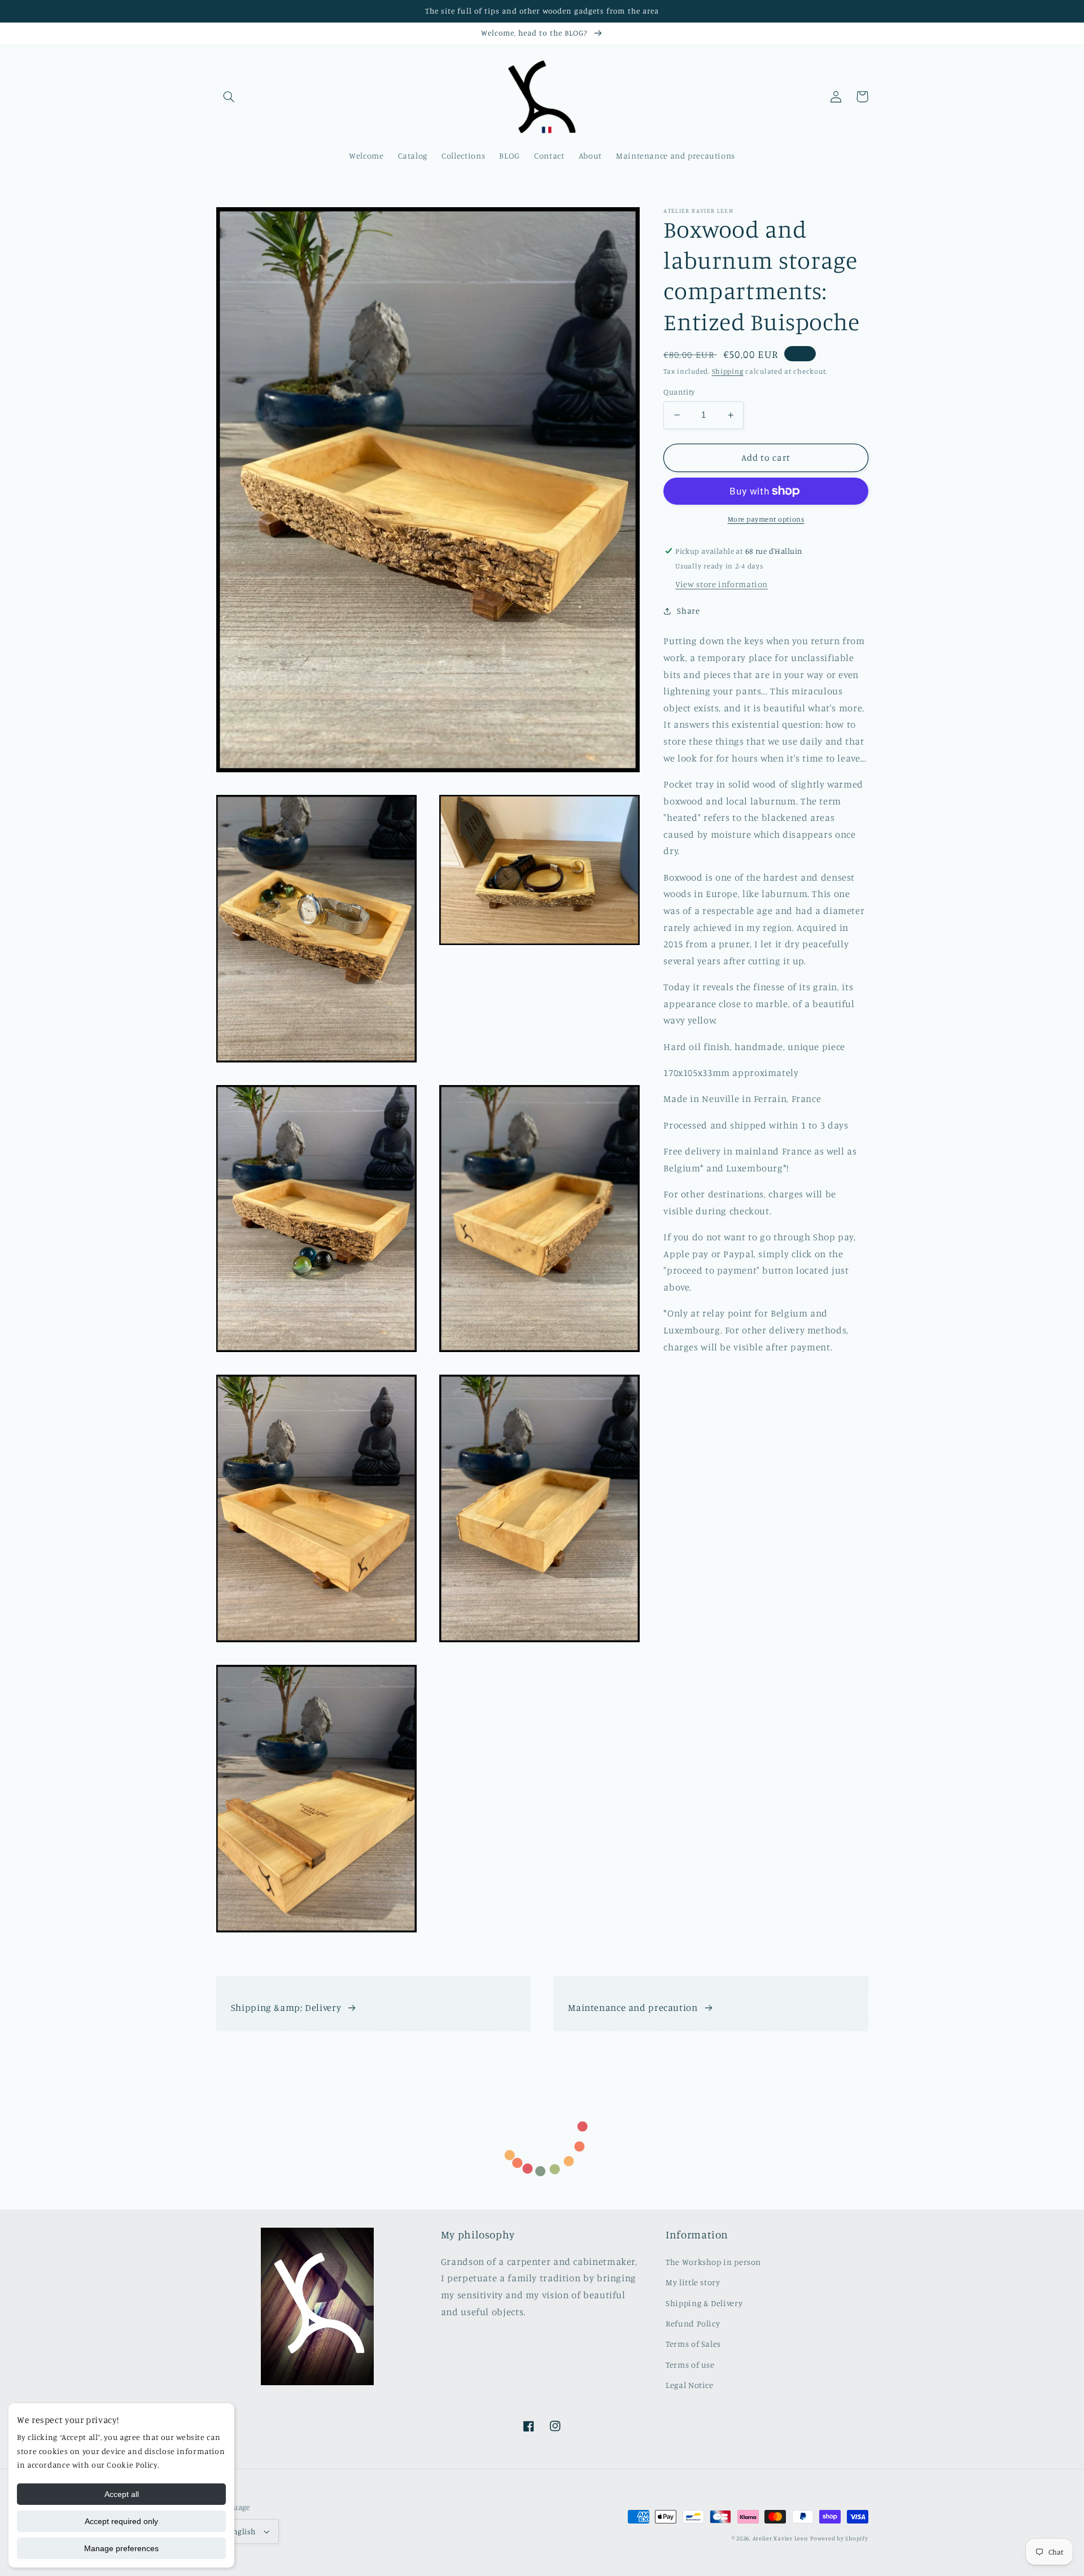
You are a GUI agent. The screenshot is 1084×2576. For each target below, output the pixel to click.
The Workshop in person (713, 2262)
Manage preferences (121, 2548)
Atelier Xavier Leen (781, 2538)
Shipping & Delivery (704, 2303)
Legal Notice (690, 2385)
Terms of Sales (693, 2344)
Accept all (122, 2494)
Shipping (728, 371)
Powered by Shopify (839, 2538)
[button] (229, 97)
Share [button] (688, 611)
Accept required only (121, 2521)
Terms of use (690, 2365)
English (242, 2531)
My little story (693, 2282)
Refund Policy (693, 2323)
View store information (722, 584)
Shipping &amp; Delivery (286, 2008)
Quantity (679, 392)
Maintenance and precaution (633, 2008)
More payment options (766, 519)
